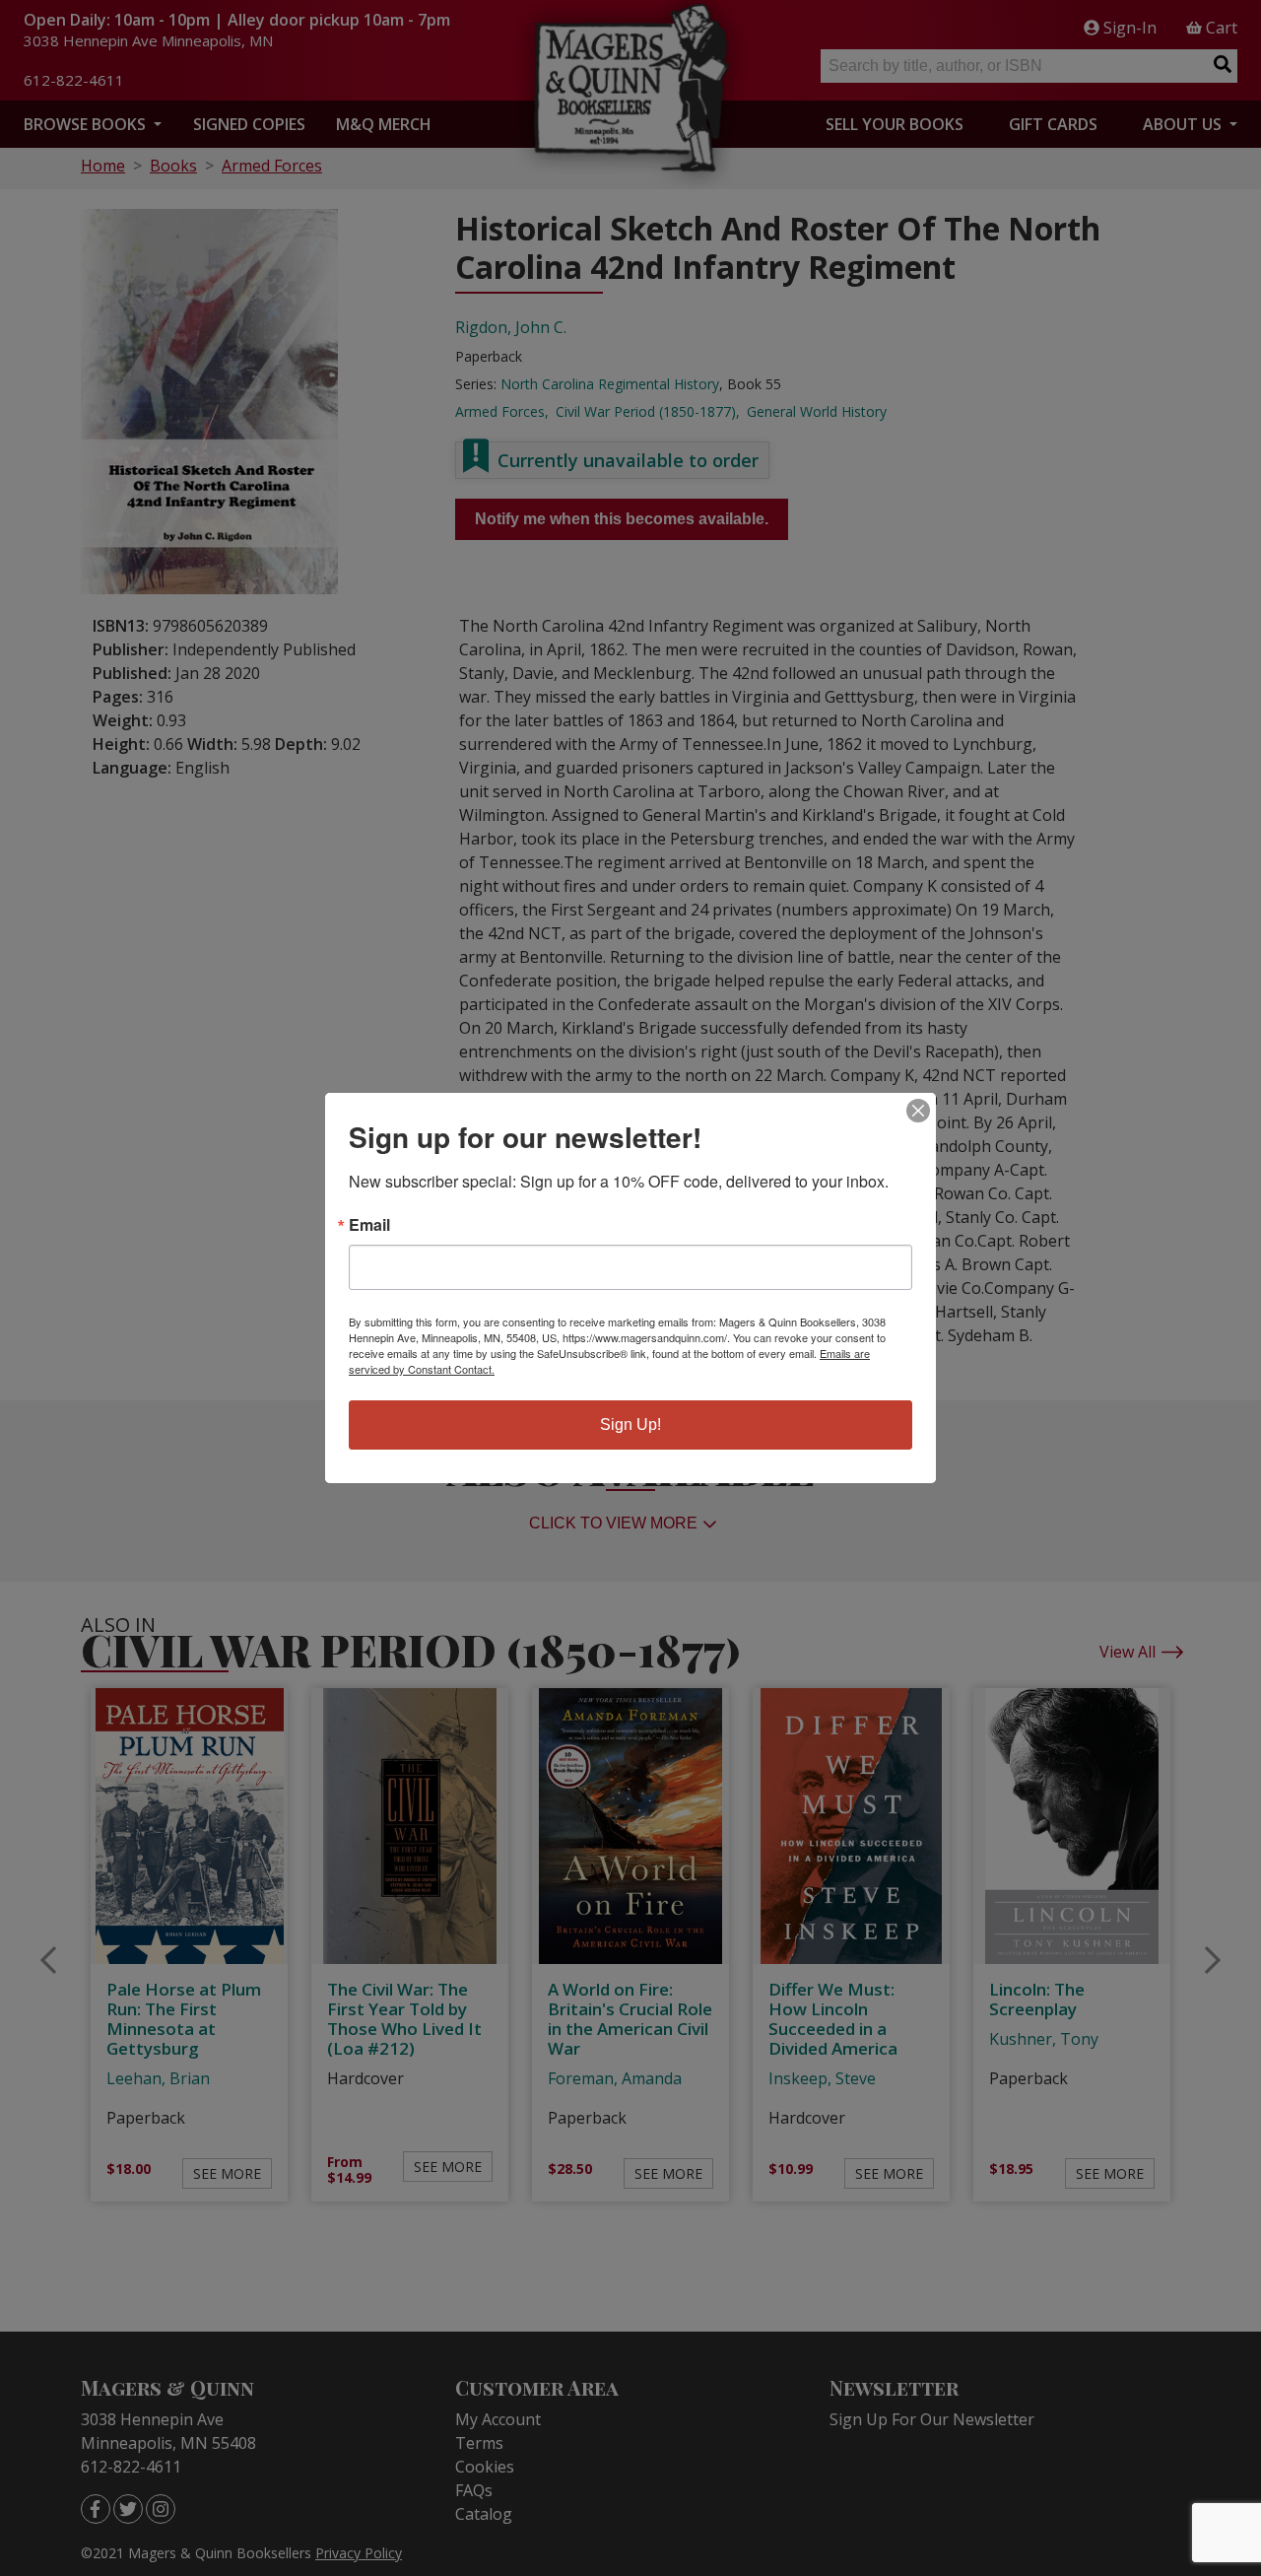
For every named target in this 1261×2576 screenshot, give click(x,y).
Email (369, 1225)
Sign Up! (630, 1424)
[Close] (918, 1111)
